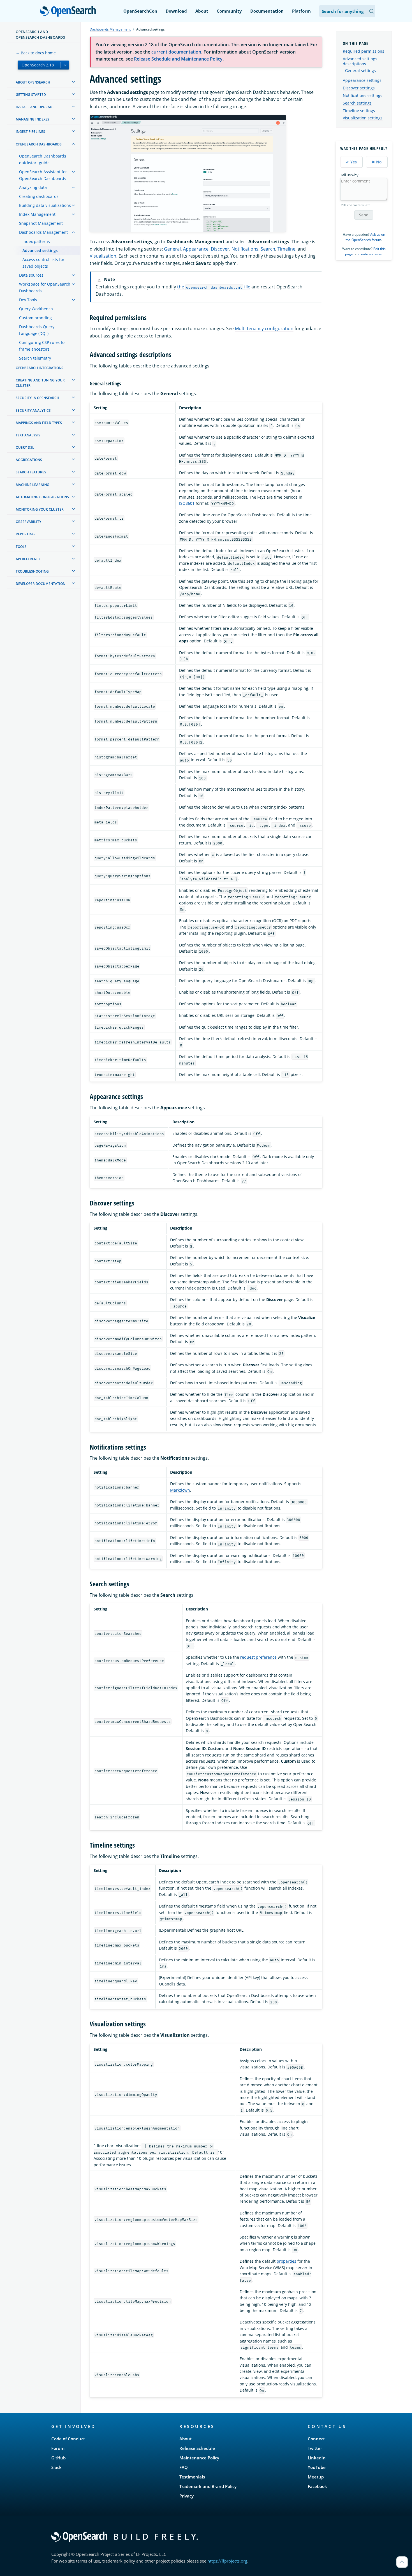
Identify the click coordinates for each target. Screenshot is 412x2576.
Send (364, 215)
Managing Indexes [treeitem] (33, 119)
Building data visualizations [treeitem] (45, 205)
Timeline (286, 249)
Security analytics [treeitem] (33, 410)
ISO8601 (187, 503)
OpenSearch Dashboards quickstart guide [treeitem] (43, 159)
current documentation (176, 52)
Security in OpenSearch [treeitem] (37, 398)
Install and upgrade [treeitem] (35, 107)
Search (268, 249)
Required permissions (364, 51)
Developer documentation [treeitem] (40, 584)
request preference (258, 1657)
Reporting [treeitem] (25, 534)
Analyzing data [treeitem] (33, 187)
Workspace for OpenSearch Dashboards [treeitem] (45, 287)
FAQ (184, 2467)
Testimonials (192, 2477)
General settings (360, 71)
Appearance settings (362, 80)
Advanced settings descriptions (360, 61)
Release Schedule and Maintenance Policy (178, 59)
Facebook (317, 2486)
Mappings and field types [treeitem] (39, 423)
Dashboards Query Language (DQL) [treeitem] (37, 330)
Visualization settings (363, 118)
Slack (56, 2467)
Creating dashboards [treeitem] (39, 196)
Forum (58, 2448)
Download (176, 11)
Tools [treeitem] (21, 547)
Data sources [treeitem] (31, 275)
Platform (301, 11)
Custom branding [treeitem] (35, 318)
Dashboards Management (110, 29)
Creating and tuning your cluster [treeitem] (40, 383)
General (172, 249)
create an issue (370, 254)
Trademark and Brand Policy (208, 2486)
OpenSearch (69, 12)
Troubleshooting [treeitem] (32, 571)
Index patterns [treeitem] (36, 241)
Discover (220, 249)
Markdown (180, 1490)
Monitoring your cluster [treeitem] (40, 509)
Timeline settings (359, 111)
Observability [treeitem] (28, 522)
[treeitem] (73, 82)
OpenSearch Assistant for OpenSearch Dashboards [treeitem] (43, 175)
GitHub (58, 2458)
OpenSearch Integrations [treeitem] (40, 368)
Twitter (315, 2448)
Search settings (357, 103)
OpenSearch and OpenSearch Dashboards (40, 34)
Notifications (245, 249)
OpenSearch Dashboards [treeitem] (39, 144)
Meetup (316, 2477)
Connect (316, 2439)
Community (229, 11)
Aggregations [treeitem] (29, 460)
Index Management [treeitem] (37, 214)
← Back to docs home (36, 53)
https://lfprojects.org (227, 2561)
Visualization (103, 256)
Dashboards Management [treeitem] (43, 232)
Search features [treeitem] (31, 472)
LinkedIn (317, 2458)
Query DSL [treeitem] (25, 447)
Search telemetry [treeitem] (35, 358)
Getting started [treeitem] (31, 95)
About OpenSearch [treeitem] (33, 82)
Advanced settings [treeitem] (40, 250)
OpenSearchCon (140, 11)
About (202, 11)
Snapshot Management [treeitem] (41, 223)
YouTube (317, 2467)
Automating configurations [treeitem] (42, 497)
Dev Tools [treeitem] (28, 300)
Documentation (267, 11)
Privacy (187, 2496)
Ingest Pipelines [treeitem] (30, 132)
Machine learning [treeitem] (33, 485)
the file (214, 287)
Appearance (196, 249)
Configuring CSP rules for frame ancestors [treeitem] (43, 346)
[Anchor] (150, 317)
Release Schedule (197, 2448)
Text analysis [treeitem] (28, 435)
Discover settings (359, 88)
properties (286, 2261)
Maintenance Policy (199, 2458)
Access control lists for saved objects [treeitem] (43, 263)
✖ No (377, 162)
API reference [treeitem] (28, 559)
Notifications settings (363, 95)
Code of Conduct (68, 2439)
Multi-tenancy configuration (264, 328)
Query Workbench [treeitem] (36, 309)
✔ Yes (351, 162)
